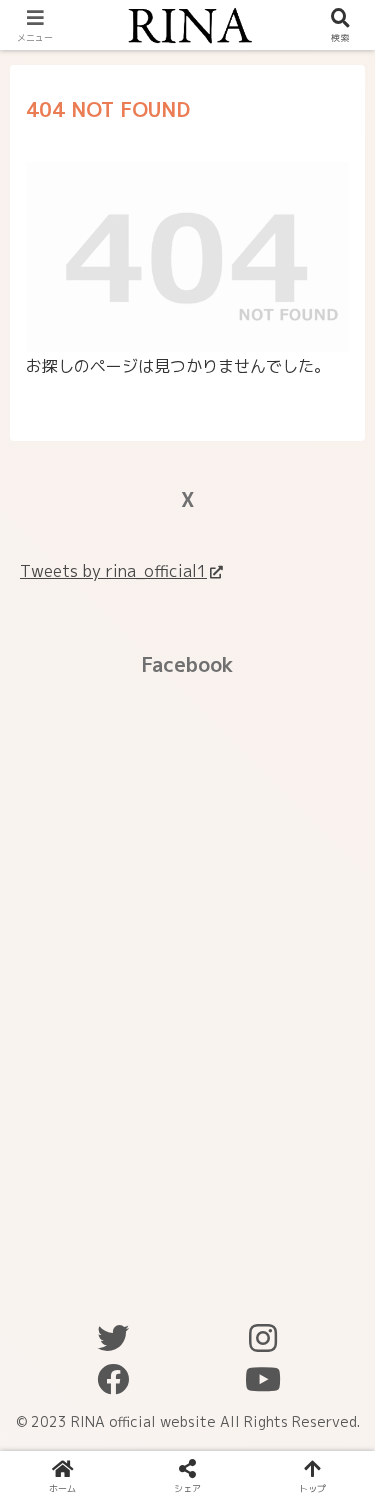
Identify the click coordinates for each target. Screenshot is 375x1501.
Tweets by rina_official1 (113, 571)
